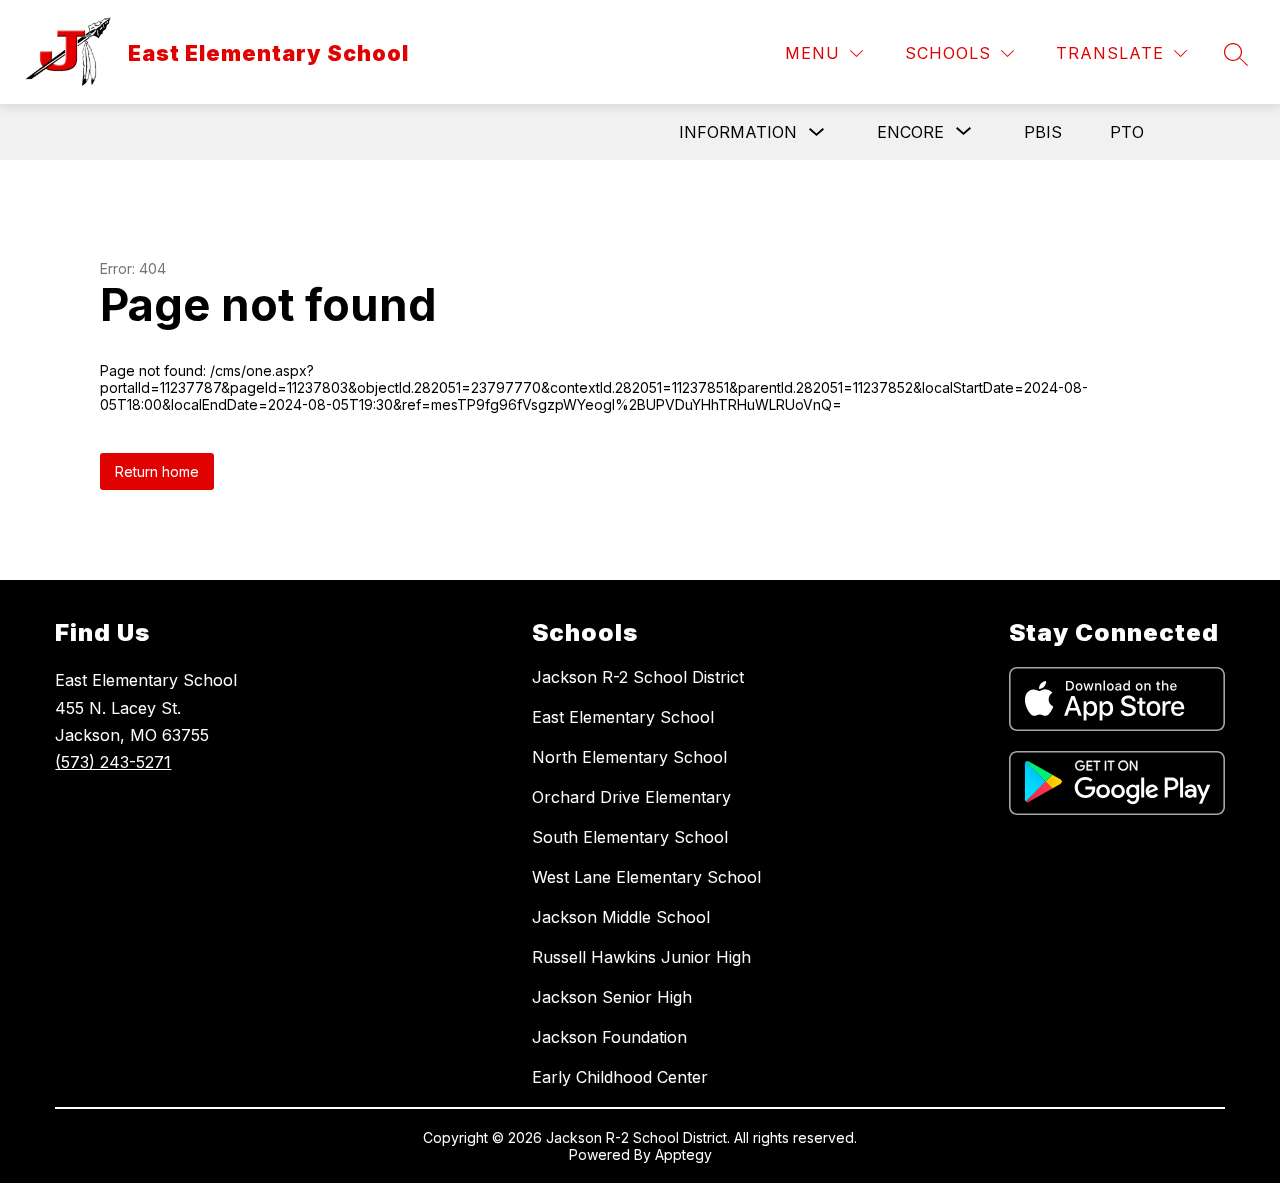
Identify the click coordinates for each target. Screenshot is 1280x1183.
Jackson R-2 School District (638, 677)
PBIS (1043, 132)
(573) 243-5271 (113, 762)
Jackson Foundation (609, 1037)
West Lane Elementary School (646, 877)
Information (738, 132)
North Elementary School (629, 757)
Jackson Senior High (612, 997)
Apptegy (683, 1154)
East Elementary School (623, 717)
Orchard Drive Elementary (631, 797)
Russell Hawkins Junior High (641, 957)
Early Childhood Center (620, 1077)
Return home (157, 471)
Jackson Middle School (621, 917)
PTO (1127, 132)
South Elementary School (630, 837)
